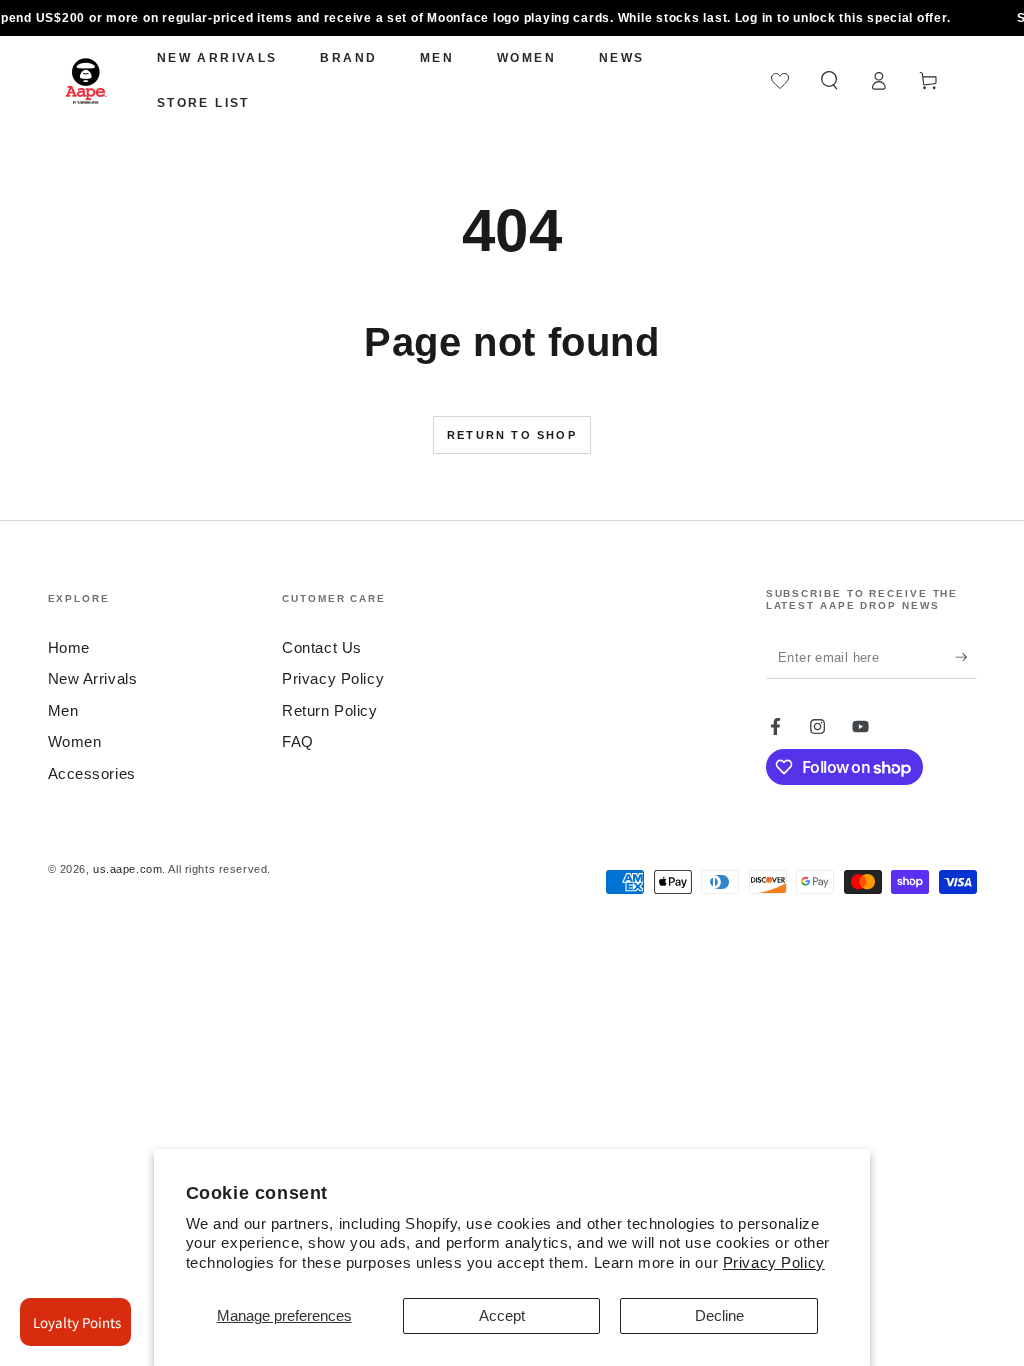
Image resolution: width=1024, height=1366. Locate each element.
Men (63, 710)
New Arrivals (93, 678)
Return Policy (329, 710)
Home (69, 647)
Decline (719, 1315)
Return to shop (512, 435)
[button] (829, 81)
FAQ (298, 741)
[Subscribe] (966, 657)
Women (75, 741)
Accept (502, 1315)
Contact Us (322, 647)
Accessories (92, 773)
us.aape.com (127, 869)
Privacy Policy (774, 1262)
